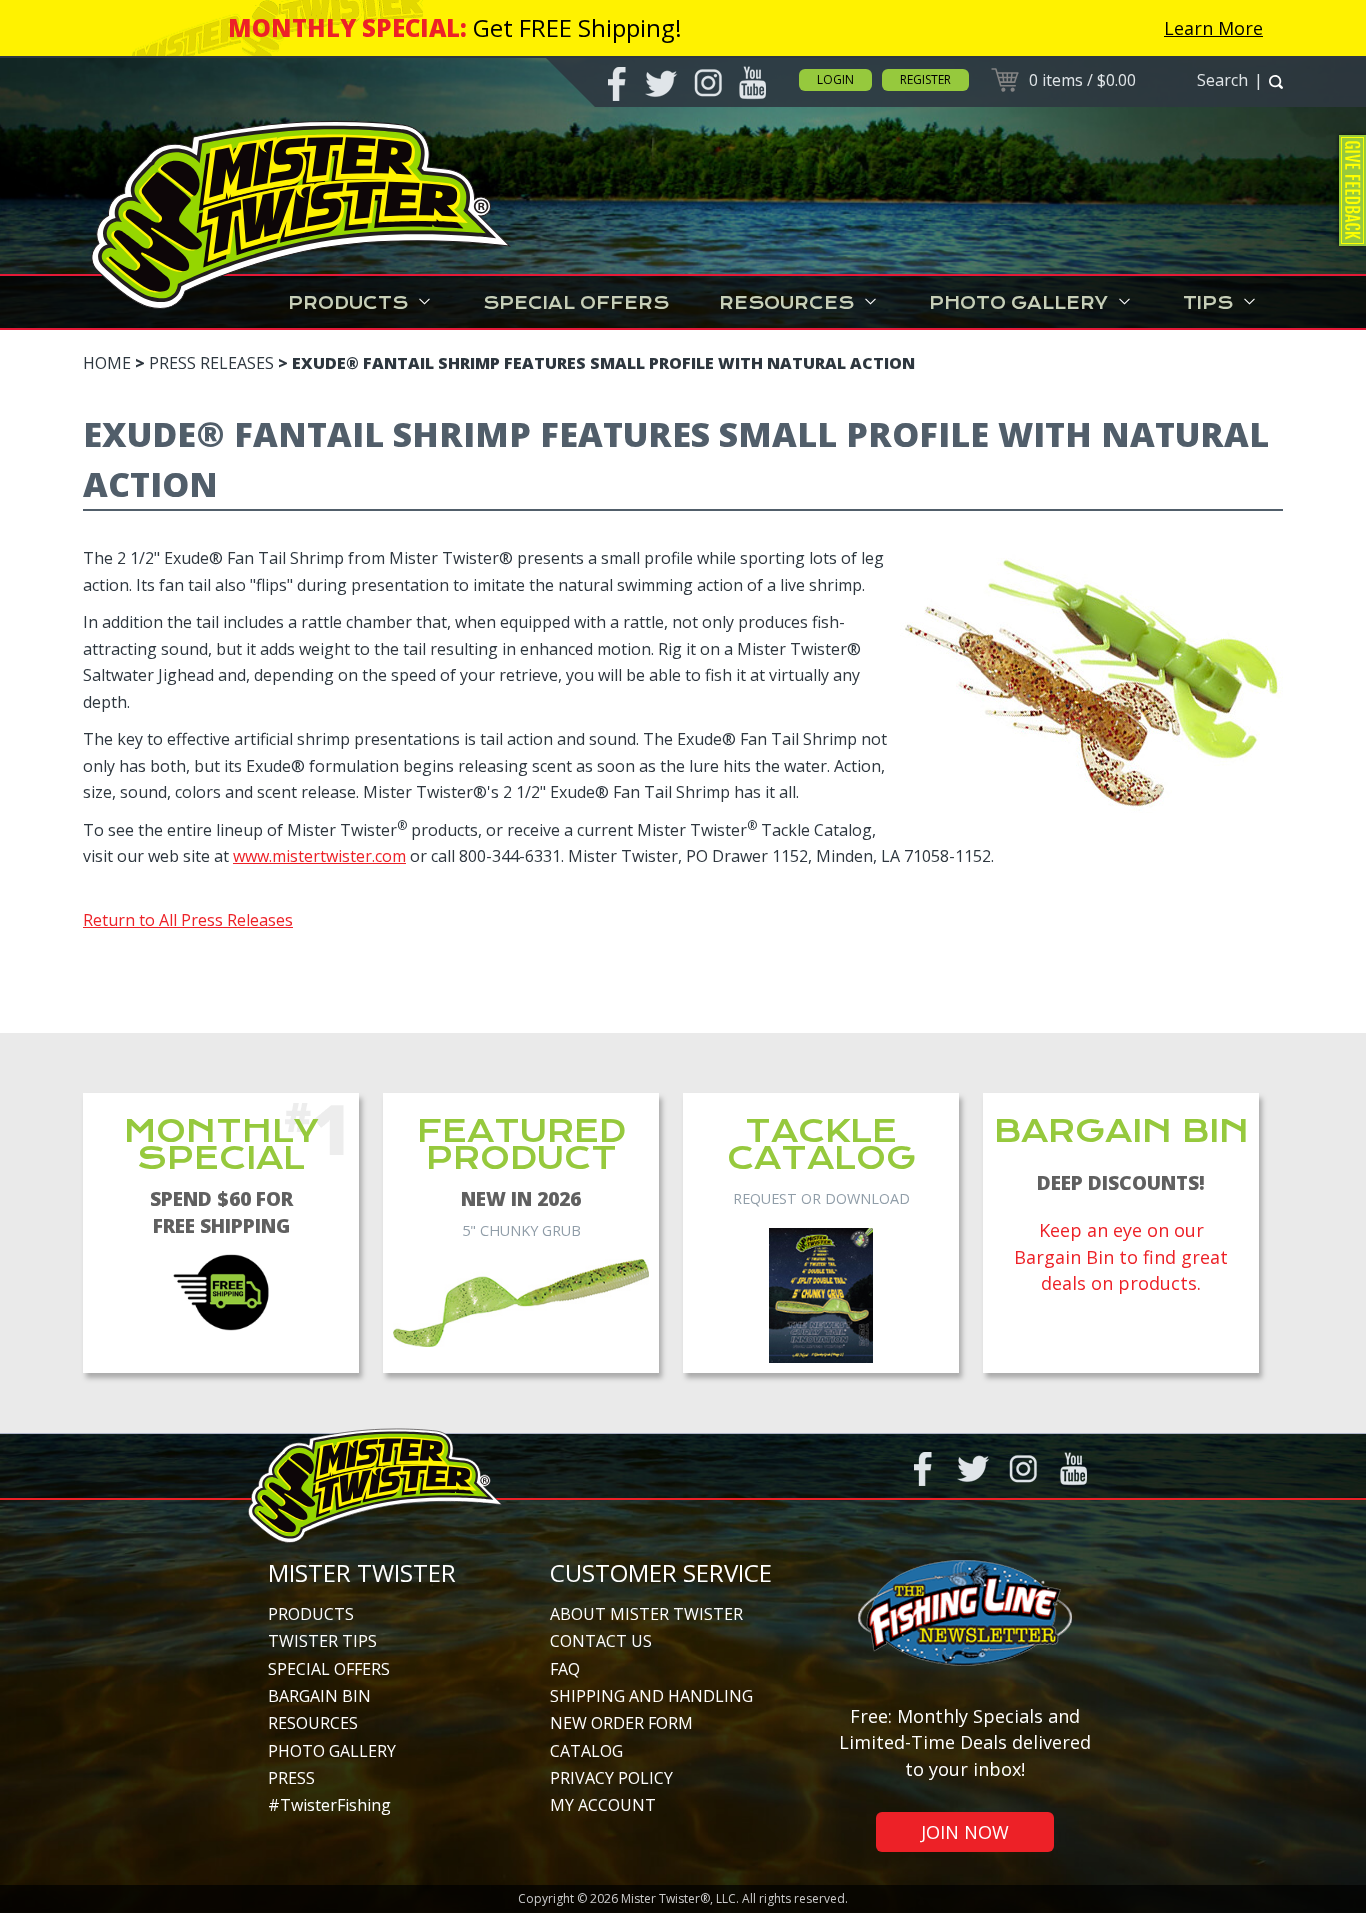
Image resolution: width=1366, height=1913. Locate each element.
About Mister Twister (646, 1614)
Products (348, 303)
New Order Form (621, 1723)
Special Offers (576, 303)
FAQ (565, 1669)
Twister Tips (322, 1641)
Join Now (965, 1832)
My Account (603, 1805)
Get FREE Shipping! (577, 27)
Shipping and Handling (651, 1696)
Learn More (1213, 28)
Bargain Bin (319, 1696)
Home (107, 363)
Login (835, 79)
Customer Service (661, 1572)
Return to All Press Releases (188, 920)
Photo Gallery (1018, 303)
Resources (786, 303)
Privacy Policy (611, 1778)
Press (291, 1778)
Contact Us (601, 1641)
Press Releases (211, 363)
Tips (1208, 303)
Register (925, 79)
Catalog (586, 1751)
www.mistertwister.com (319, 856)
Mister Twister (362, 1572)
